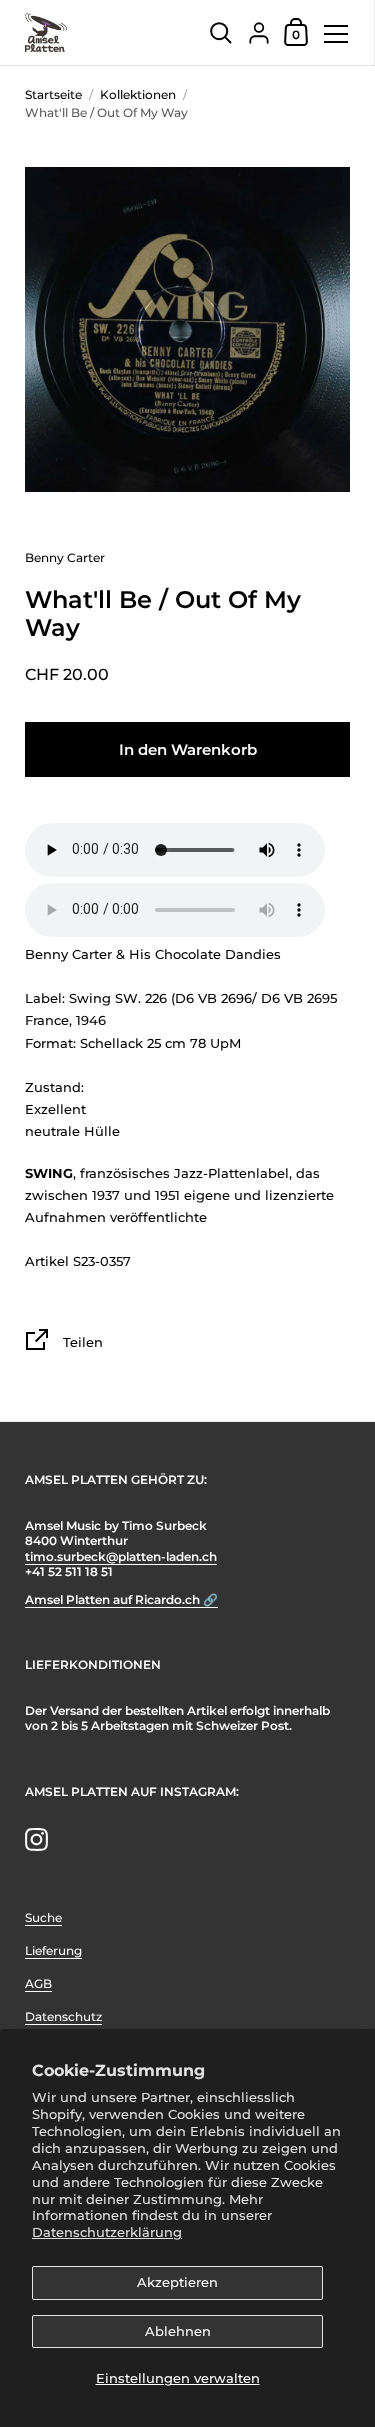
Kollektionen (138, 94)
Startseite (53, 94)
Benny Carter (65, 557)
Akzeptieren (177, 2282)
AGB (38, 1983)
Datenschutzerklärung (107, 2232)
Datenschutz (63, 2016)
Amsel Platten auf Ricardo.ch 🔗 (121, 1599)
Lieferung (53, 1950)
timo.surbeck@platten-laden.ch (121, 1556)
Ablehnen (178, 2331)
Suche (43, 1917)
